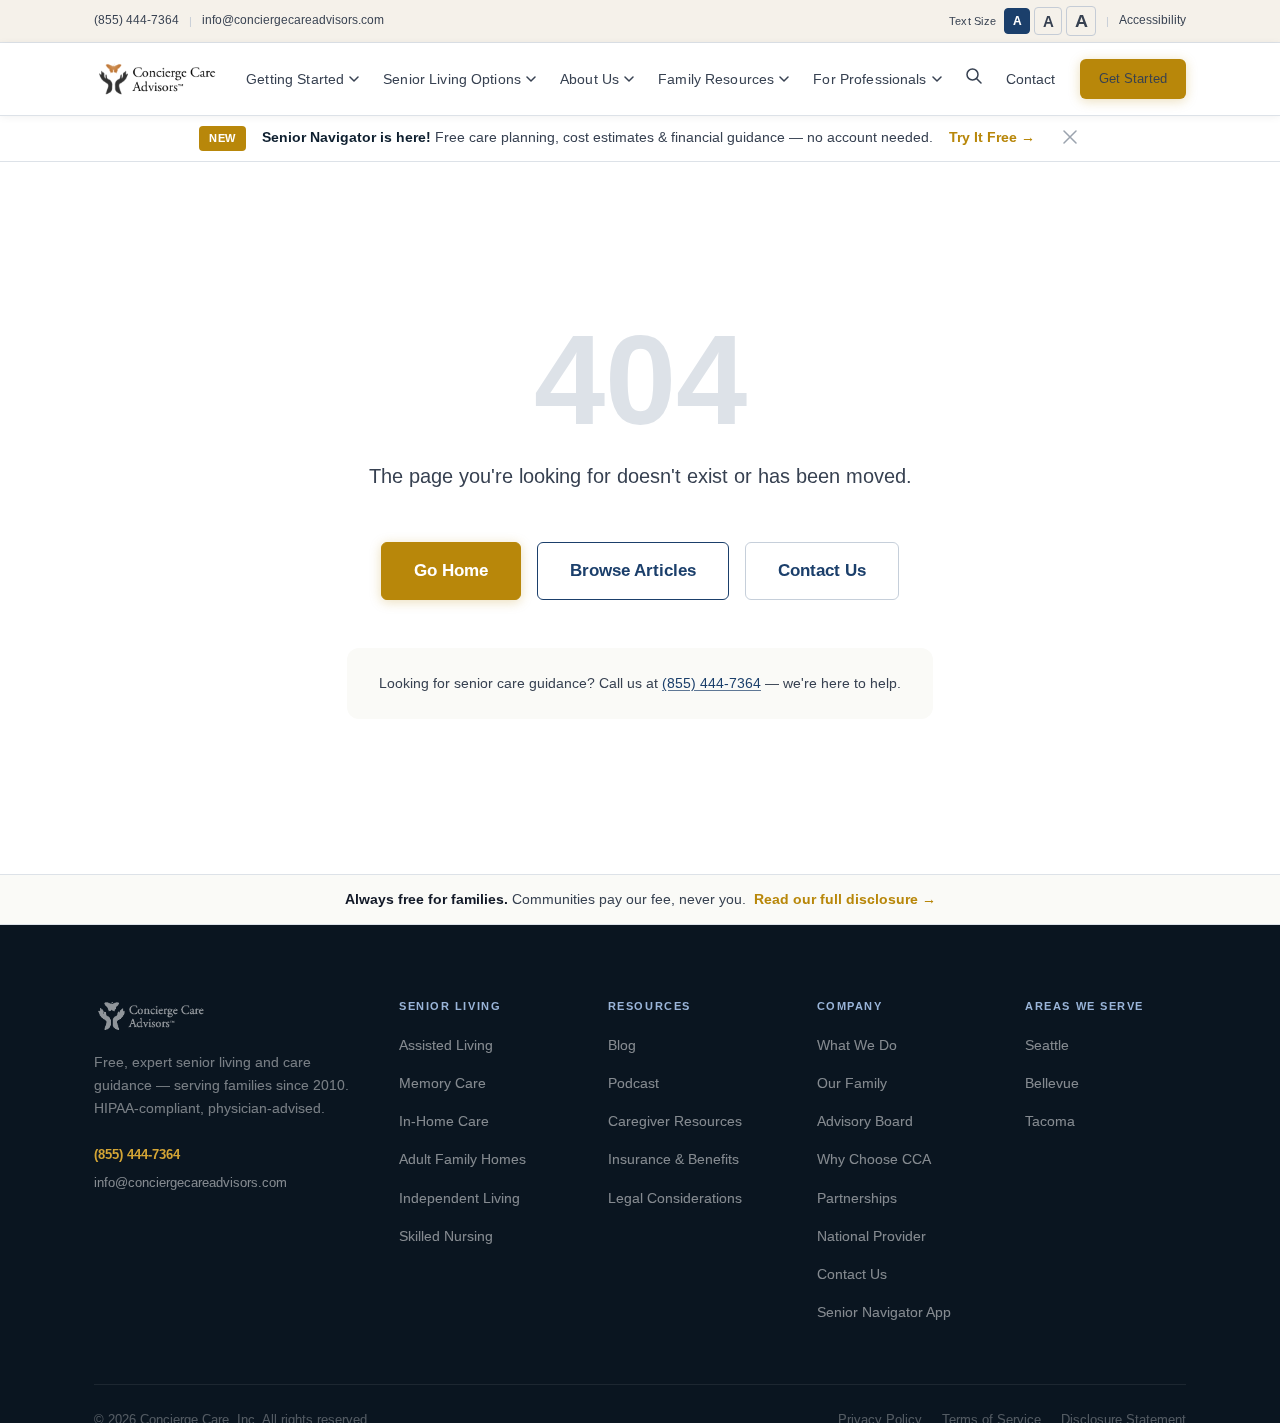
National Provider (871, 1236)
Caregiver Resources (675, 1121)
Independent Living (459, 1198)
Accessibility (1152, 20)
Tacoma (1050, 1121)
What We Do (857, 1045)
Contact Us (822, 570)
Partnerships (857, 1198)
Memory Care (442, 1083)
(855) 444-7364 (136, 20)
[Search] (974, 81)
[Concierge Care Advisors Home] (167, 79)
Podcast (633, 1083)
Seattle (1047, 1045)
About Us (589, 79)
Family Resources (716, 79)
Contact (1031, 79)
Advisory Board (865, 1121)
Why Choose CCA (874, 1159)
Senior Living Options (452, 79)
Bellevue (1052, 1083)
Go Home (451, 570)
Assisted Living (446, 1045)
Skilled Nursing (446, 1236)
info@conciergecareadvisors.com (293, 20)
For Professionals (869, 79)
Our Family (852, 1083)
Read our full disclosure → (845, 899)
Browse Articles (633, 570)
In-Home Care (444, 1121)
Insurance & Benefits (673, 1159)
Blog (622, 1045)
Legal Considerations (675, 1198)
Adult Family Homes (462, 1159)
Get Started (1133, 78)
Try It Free (992, 137)
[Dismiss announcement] (1070, 138)
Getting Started (295, 79)
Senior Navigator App (884, 1312)
